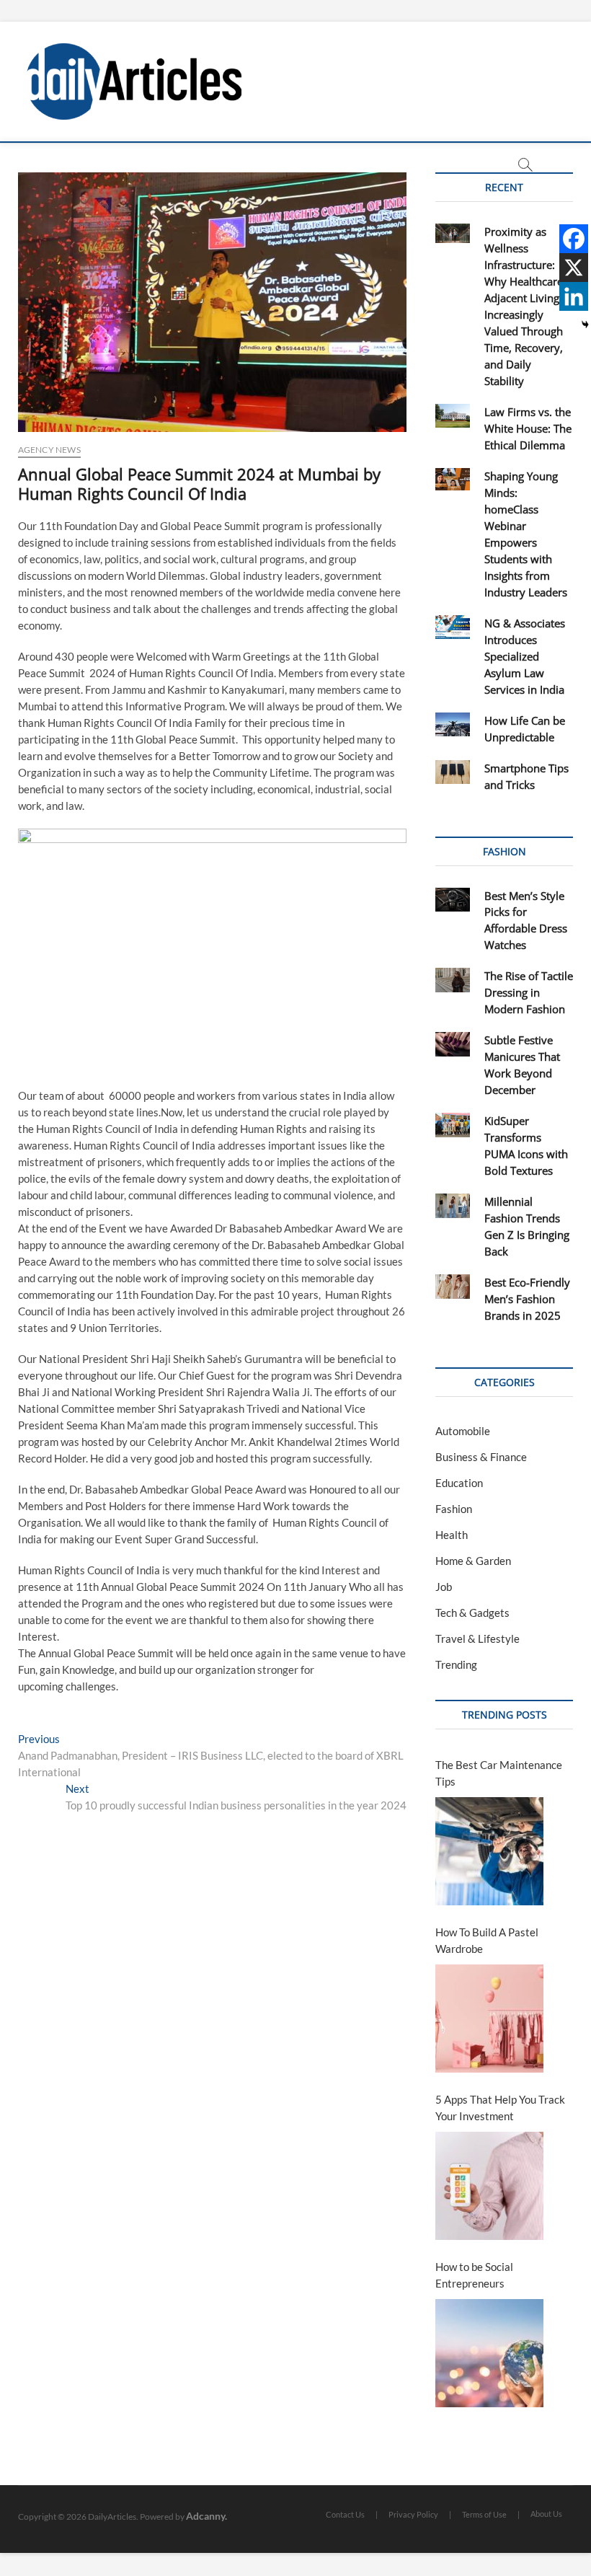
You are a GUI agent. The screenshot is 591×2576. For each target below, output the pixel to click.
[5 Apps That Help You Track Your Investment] (489, 2186)
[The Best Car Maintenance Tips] (489, 1851)
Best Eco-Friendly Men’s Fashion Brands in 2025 (527, 1299)
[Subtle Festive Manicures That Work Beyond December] (452, 1044)
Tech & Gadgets (472, 1613)
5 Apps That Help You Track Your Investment (500, 2108)
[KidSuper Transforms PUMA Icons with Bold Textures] (452, 1125)
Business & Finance (481, 1457)
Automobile (463, 1431)
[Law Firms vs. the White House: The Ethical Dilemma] (452, 416)
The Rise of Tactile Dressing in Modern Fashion (529, 992)
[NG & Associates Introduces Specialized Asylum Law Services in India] (452, 627)
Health (452, 1535)
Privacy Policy (413, 2514)
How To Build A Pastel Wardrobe (487, 1940)
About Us (546, 2514)
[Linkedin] (574, 296)
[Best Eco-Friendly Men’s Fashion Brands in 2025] (452, 1287)
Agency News (49, 450)
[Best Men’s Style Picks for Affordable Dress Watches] (452, 900)
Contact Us (345, 2514)
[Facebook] (574, 239)
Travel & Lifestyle (477, 1638)
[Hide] (585, 325)
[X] (574, 268)
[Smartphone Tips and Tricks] (452, 772)
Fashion (454, 1509)
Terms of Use (484, 2514)
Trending (456, 1664)
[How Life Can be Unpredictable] (452, 725)
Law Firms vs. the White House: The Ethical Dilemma (528, 428)
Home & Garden (473, 1561)
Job (444, 1587)
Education (459, 1483)
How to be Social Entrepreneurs (474, 2275)
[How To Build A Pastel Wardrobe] (489, 2019)
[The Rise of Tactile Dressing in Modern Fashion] (452, 980)
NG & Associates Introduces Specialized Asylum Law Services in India (525, 656)
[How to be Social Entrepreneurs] (489, 2353)
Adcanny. (206, 2516)
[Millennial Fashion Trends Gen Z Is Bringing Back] (452, 1206)
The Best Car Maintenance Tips (499, 1773)
